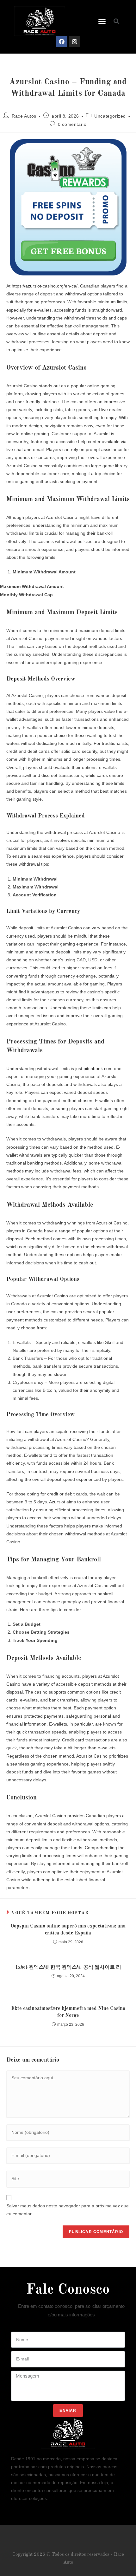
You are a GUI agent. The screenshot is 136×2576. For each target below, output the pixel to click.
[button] (102, 21)
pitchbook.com (98, 1068)
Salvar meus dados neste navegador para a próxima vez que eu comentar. (68, 2210)
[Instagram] (75, 42)
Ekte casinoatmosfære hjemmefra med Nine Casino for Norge (68, 2012)
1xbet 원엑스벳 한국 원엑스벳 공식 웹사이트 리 (68, 1967)
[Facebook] (62, 42)
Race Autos (24, 116)
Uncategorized (110, 116)
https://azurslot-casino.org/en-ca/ (45, 286)
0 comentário (72, 124)
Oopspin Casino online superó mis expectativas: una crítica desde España (68, 1930)
